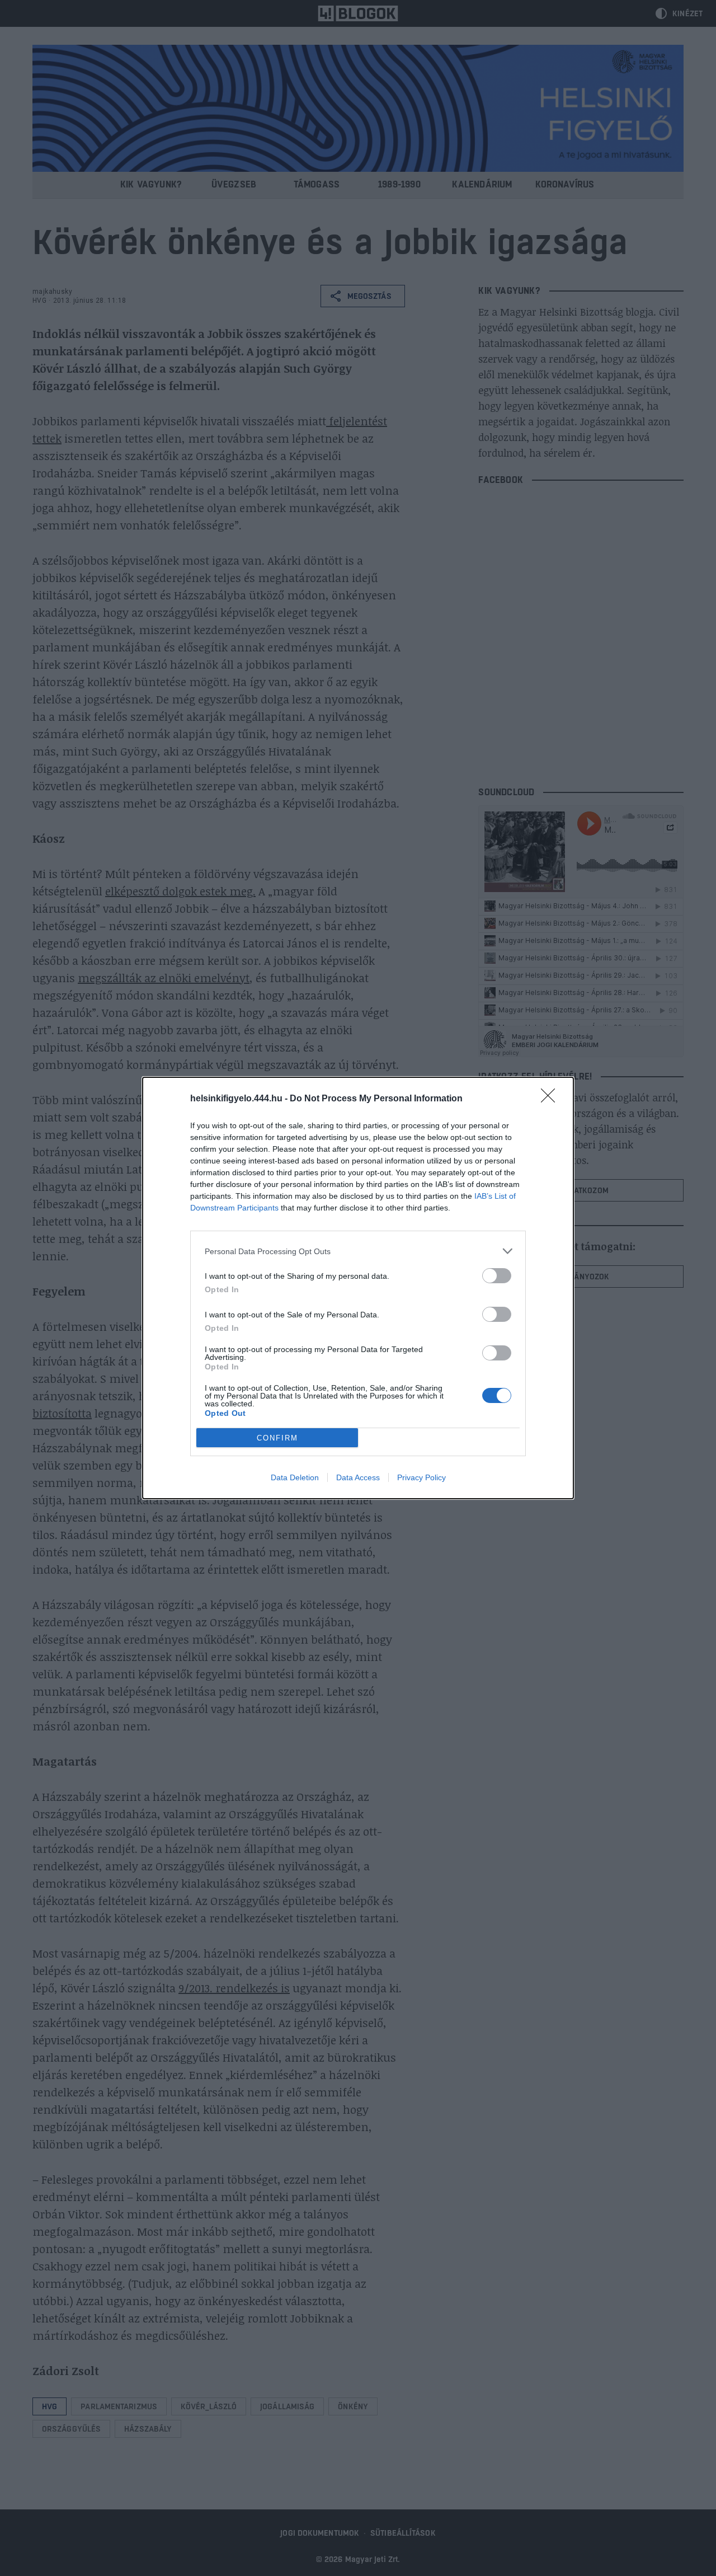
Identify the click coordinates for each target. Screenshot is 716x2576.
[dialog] (358, 1288)
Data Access (358, 1477)
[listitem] (358, 1251)
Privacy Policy (421, 1477)
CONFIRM (277, 1438)
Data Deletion (295, 1477)
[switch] (497, 1276)
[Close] (552, 1099)
